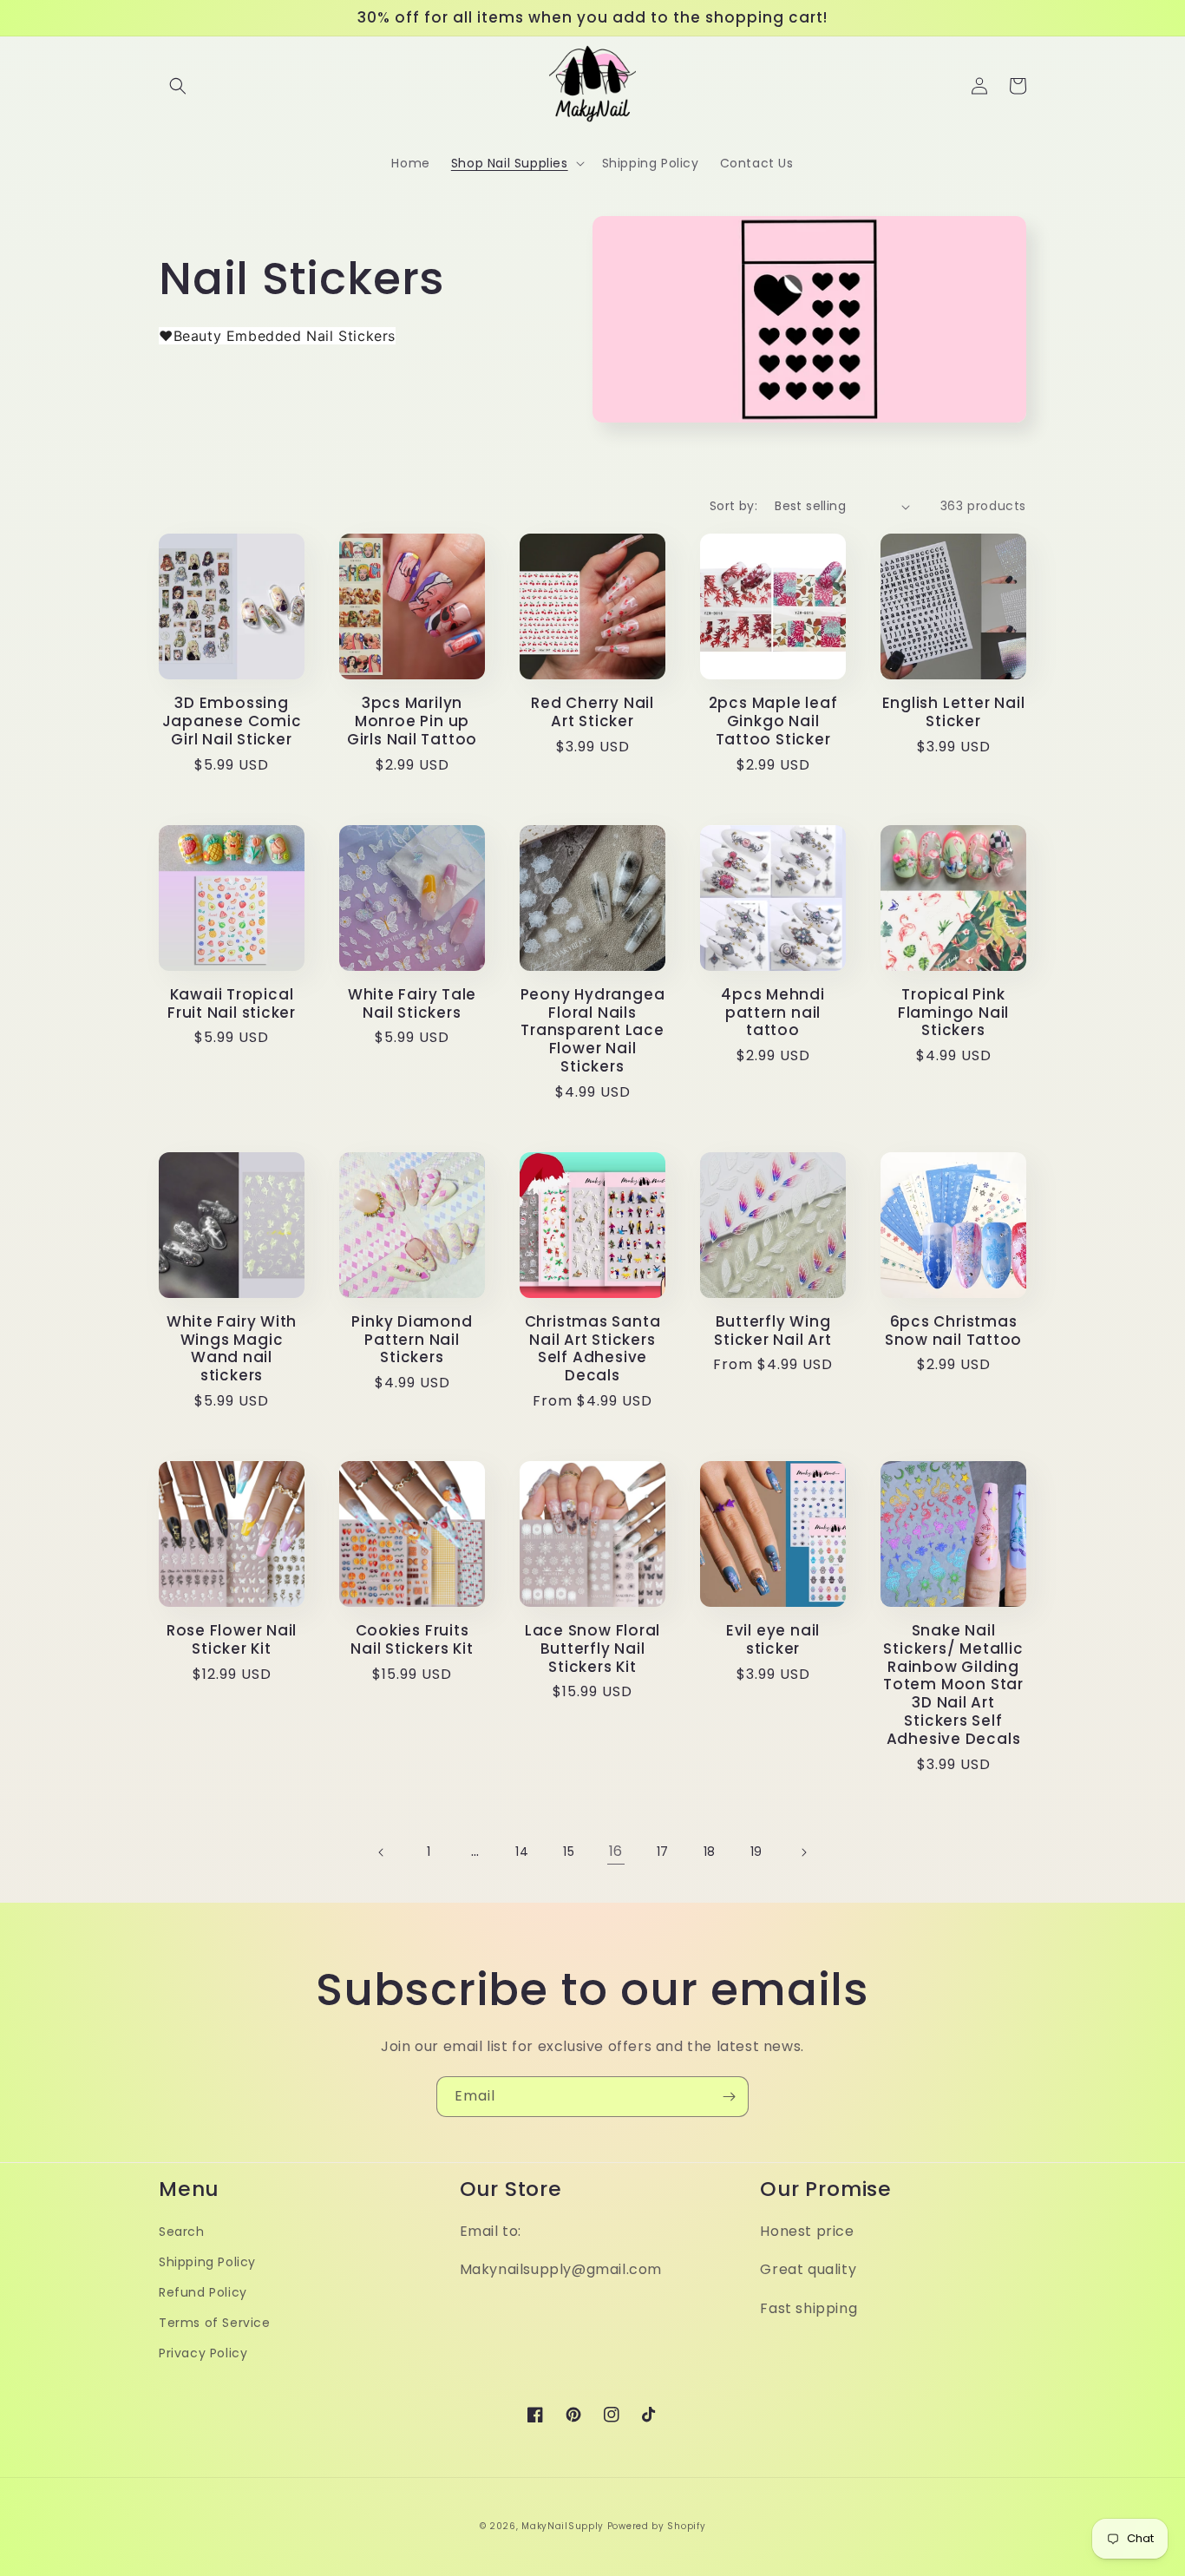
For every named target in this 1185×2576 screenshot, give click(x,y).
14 (522, 1852)
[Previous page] (382, 1852)
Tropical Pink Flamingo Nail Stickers (953, 1013)
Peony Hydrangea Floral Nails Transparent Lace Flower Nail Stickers (593, 1031)
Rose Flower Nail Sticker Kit (232, 1640)
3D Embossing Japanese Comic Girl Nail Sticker (232, 721)
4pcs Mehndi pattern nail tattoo (773, 1013)
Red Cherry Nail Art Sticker (592, 712)
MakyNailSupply (563, 2526)
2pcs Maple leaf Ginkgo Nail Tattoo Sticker (773, 721)
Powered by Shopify (657, 2526)
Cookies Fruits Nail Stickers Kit (412, 1640)
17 (663, 1852)
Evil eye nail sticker (773, 1640)
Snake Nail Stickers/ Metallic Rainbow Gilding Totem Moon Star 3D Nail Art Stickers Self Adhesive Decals (953, 1685)
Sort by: (733, 506)
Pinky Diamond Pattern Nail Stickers (412, 1340)
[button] (178, 86)
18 (710, 1852)
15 (569, 1852)
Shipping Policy (207, 2262)
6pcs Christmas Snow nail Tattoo (953, 1331)
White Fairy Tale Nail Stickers (412, 1004)
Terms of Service (215, 2323)
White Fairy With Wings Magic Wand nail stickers (232, 1349)
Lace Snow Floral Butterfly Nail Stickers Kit (592, 1649)
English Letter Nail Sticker (954, 712)
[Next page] (803, 1852)
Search (182, 2232)
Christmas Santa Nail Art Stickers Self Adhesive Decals (593, 1349)
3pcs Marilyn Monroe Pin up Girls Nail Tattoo (412, 721)
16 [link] (616, 1851)
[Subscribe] (729, 2097)
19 (756, 1852)
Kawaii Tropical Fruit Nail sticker (232, 1004)
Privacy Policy (203, 2353)
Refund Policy (203, 2292)
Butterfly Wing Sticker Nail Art (773, 1331)
